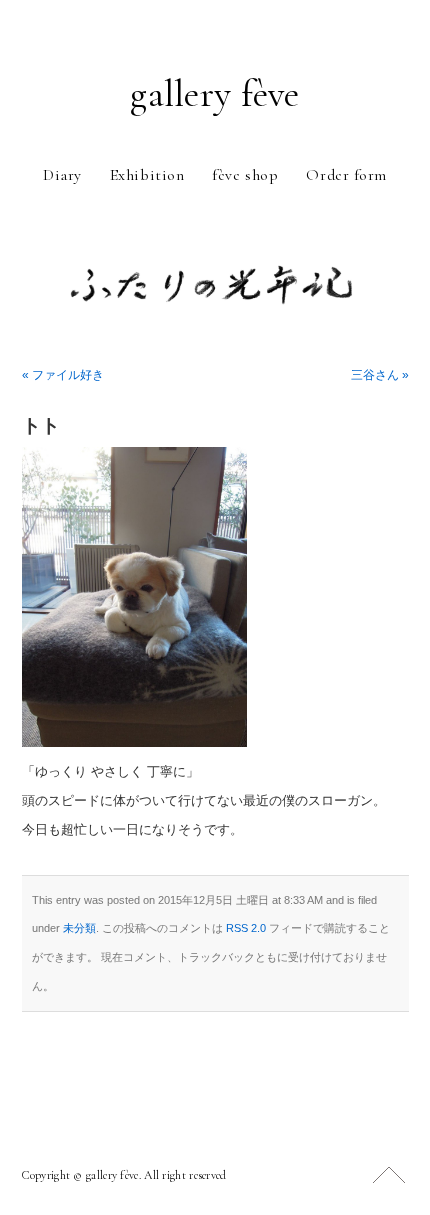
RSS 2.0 (246, 928)
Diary (62, 175)
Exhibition (147, 175)
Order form (346, 175)
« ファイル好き (63, 375)
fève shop (245, 175)
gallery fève (214, 94)
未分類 (79, 928)
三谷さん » (380, 375)
